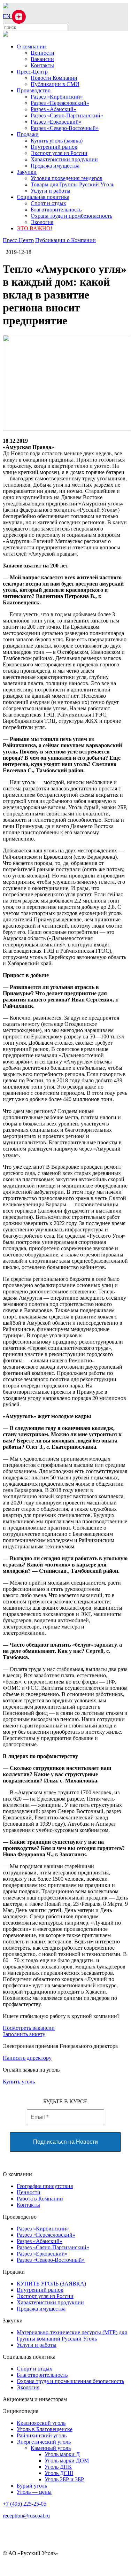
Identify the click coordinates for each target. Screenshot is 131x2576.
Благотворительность (56, 210)
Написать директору (27, 2058)
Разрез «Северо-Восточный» (65, 128)
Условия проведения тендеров (67, 178)
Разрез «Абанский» (53, 109)
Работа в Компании (40, 2199)
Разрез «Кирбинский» (57, 97)
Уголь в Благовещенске (45, 2429)
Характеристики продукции (64, 159)
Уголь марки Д (62, 2454)
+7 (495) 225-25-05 (25, 2504)
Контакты (42, 65)
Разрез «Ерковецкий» (56, 122)
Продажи (28, 134)
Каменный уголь (51, 2448)
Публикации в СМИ (55, 84)
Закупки (27, 172)
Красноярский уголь (41, 2423)
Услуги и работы (51, 191)
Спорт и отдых (48, 203)
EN (7, 16)
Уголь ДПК (58, 2467)
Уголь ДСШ (59, 2473)
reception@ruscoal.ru (26, 2516)
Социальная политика (43, 197)
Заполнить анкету (24, 2034)
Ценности (43, 53)
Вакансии (42, 59)
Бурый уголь (32, 2486)
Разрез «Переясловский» (60, 103)
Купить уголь (19, 2082)
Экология (42, 222)
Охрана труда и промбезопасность (71, 216)
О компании (31, 47)
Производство (34, 90)
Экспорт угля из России (59, 153)
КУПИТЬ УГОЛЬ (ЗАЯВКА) (51, 2284)
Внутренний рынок (54, 147)
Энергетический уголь (44, 2442)
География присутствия (45, 2186)
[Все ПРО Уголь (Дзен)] (19, 16)
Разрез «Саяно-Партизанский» (67, 115)
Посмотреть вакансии (29, 2028)
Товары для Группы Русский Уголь (72, 184)
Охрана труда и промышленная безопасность (70, 2381)
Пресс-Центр (32, 72)
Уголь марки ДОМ (67, 2461)
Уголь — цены (34, 2492)
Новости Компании (54, 78)
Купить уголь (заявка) (57, 141)
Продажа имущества (55, 166)
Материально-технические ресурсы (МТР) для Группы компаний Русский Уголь (72, 2335)
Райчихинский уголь (42, 2435)
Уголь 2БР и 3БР (64, 2479)
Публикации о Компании (65, 240)
